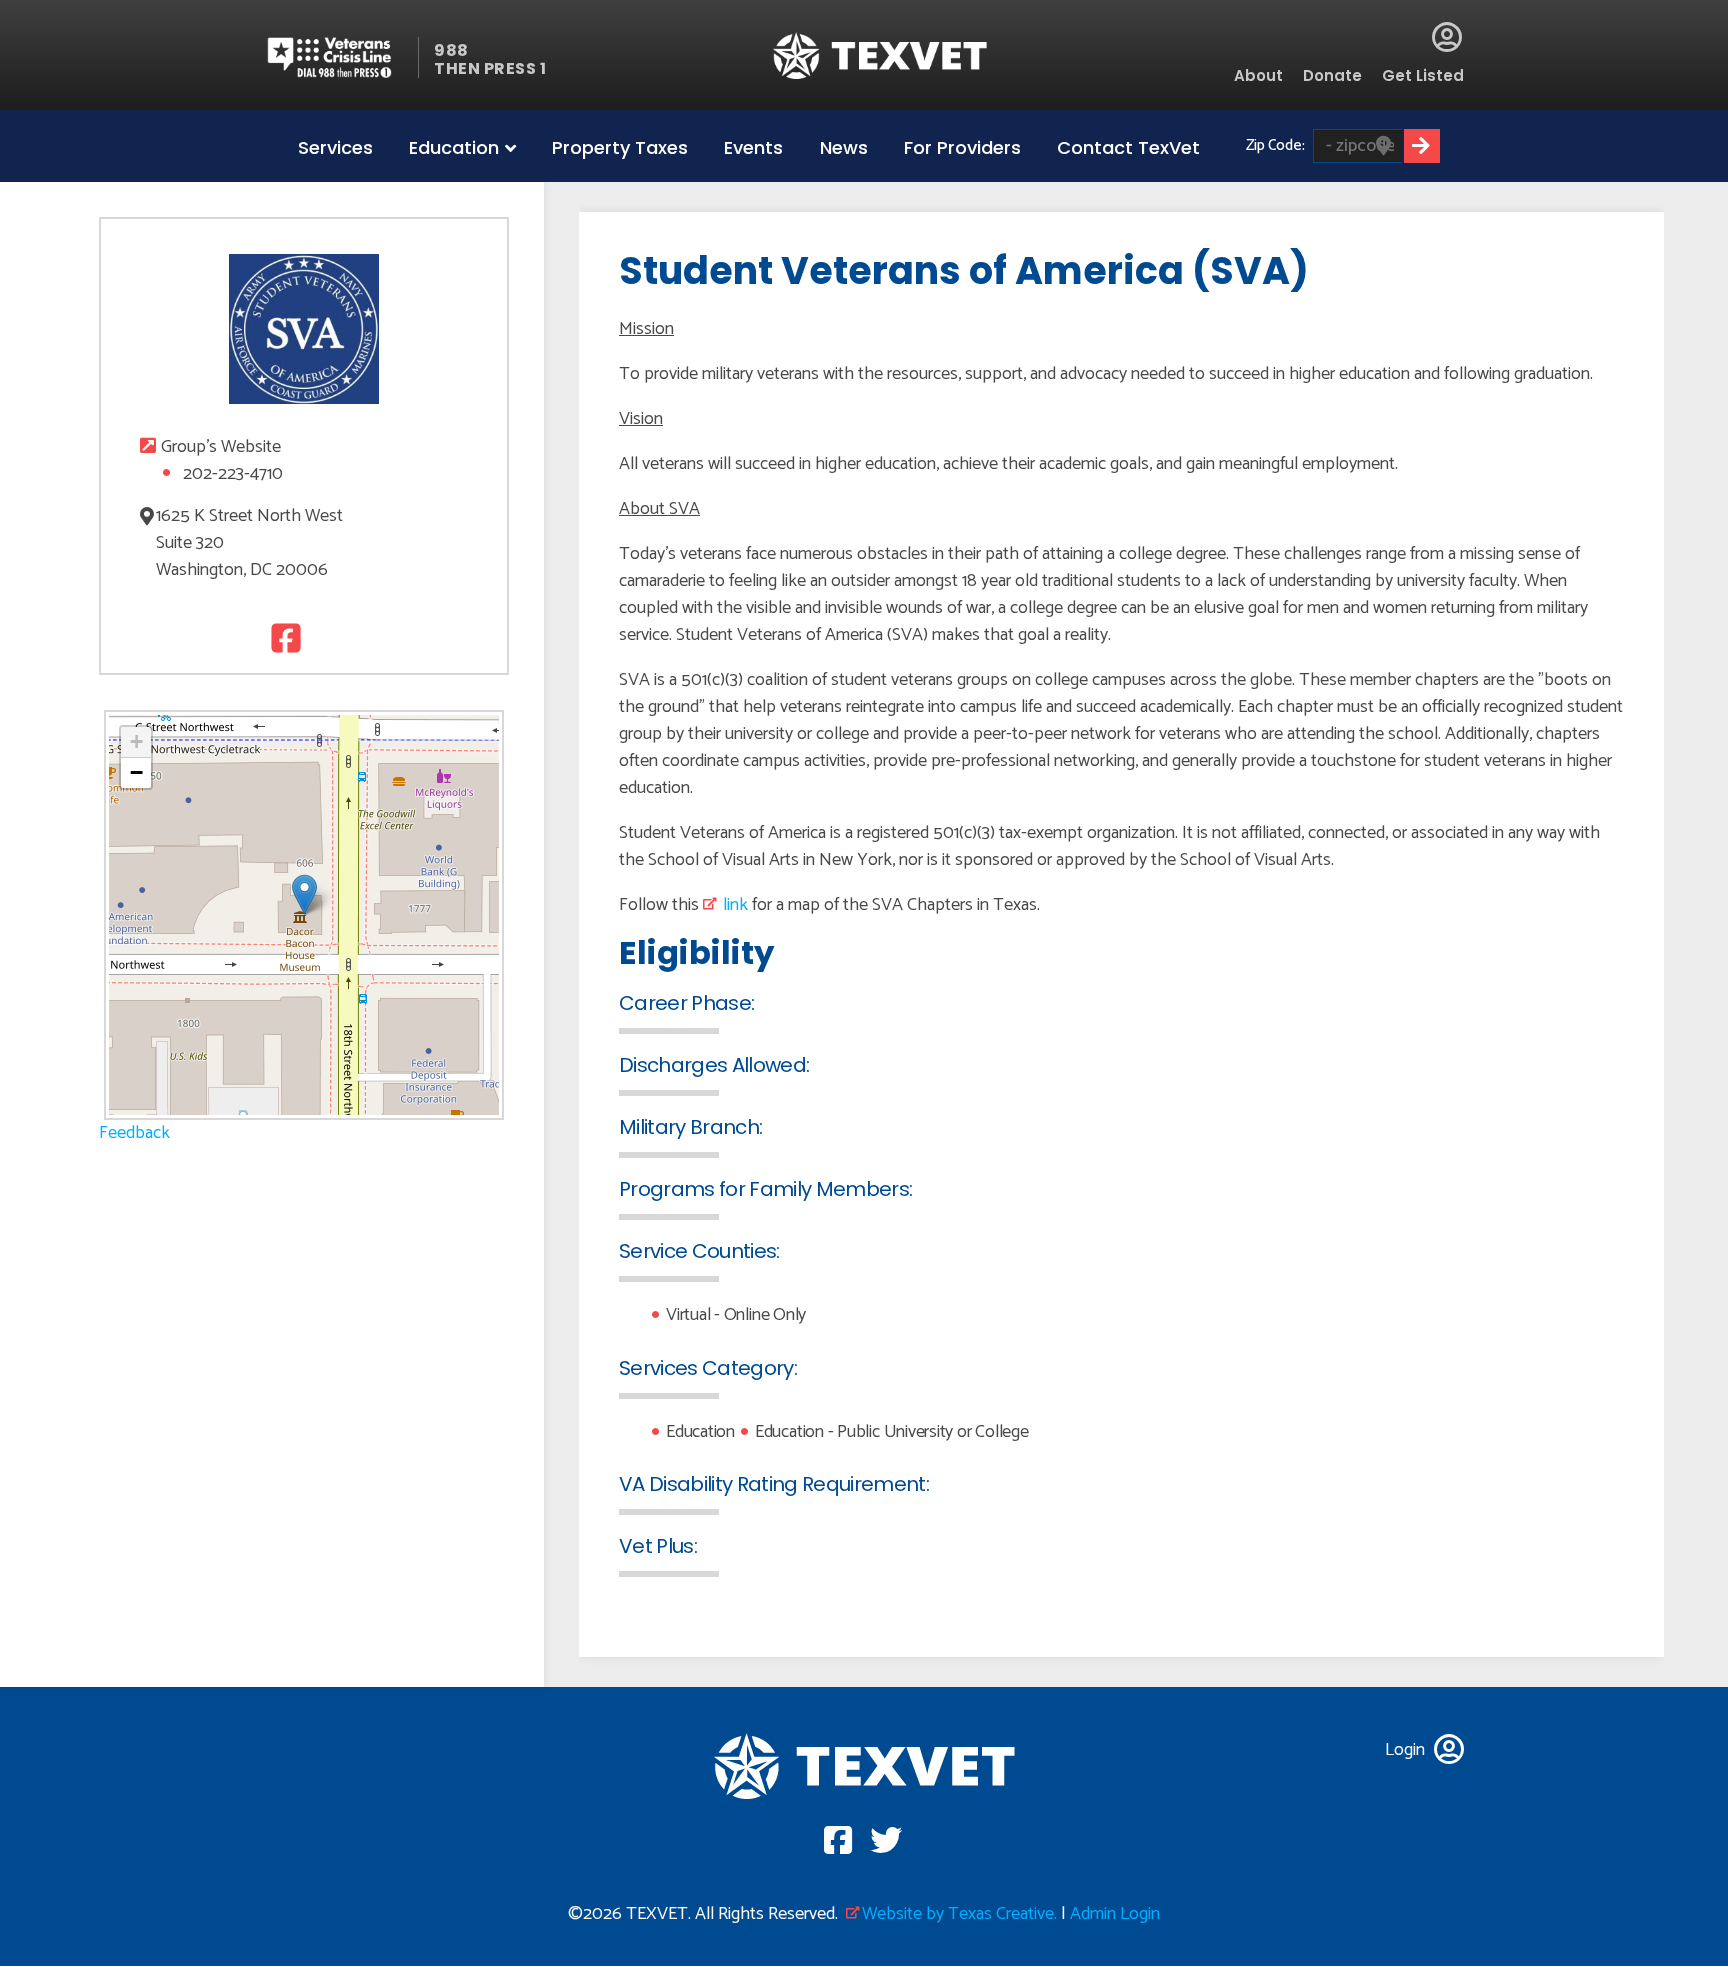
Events (753, 147)
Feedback (134, 1133)
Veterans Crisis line (341, 57)
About (1258, 75)
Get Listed (1423, 75)
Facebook (283, 637)
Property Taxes (620, 147)
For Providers (962, 147)
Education (454, 147)
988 (451, 50)
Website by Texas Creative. (959, 1914)
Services (335, 147)
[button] (304, 894)
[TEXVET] (880, 55)
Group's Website (221, 447)
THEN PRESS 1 (490, 68)
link (735, 905)
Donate (1332, 75)
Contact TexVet (1128, 147)
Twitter (324, 637)
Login (1447, 37)
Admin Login (1115, 1914)
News (844, 147)
